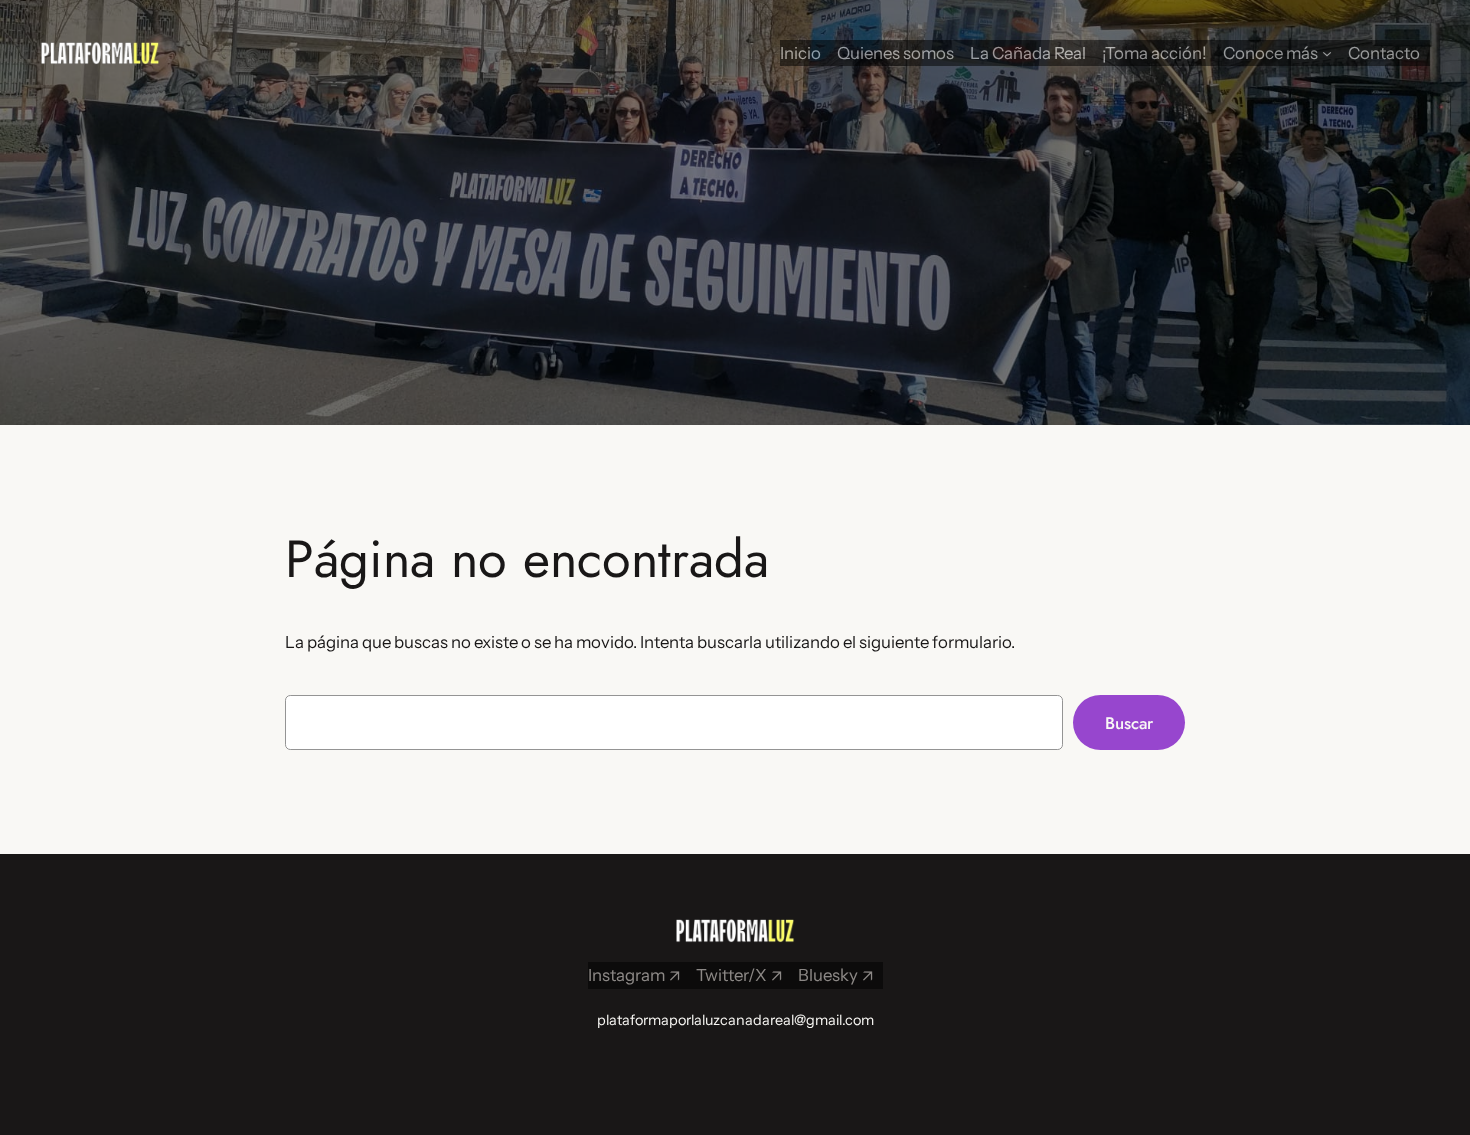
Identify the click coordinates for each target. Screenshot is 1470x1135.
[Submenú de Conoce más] (1327, 53)
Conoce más (1270, 53)
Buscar (1129, 723)
